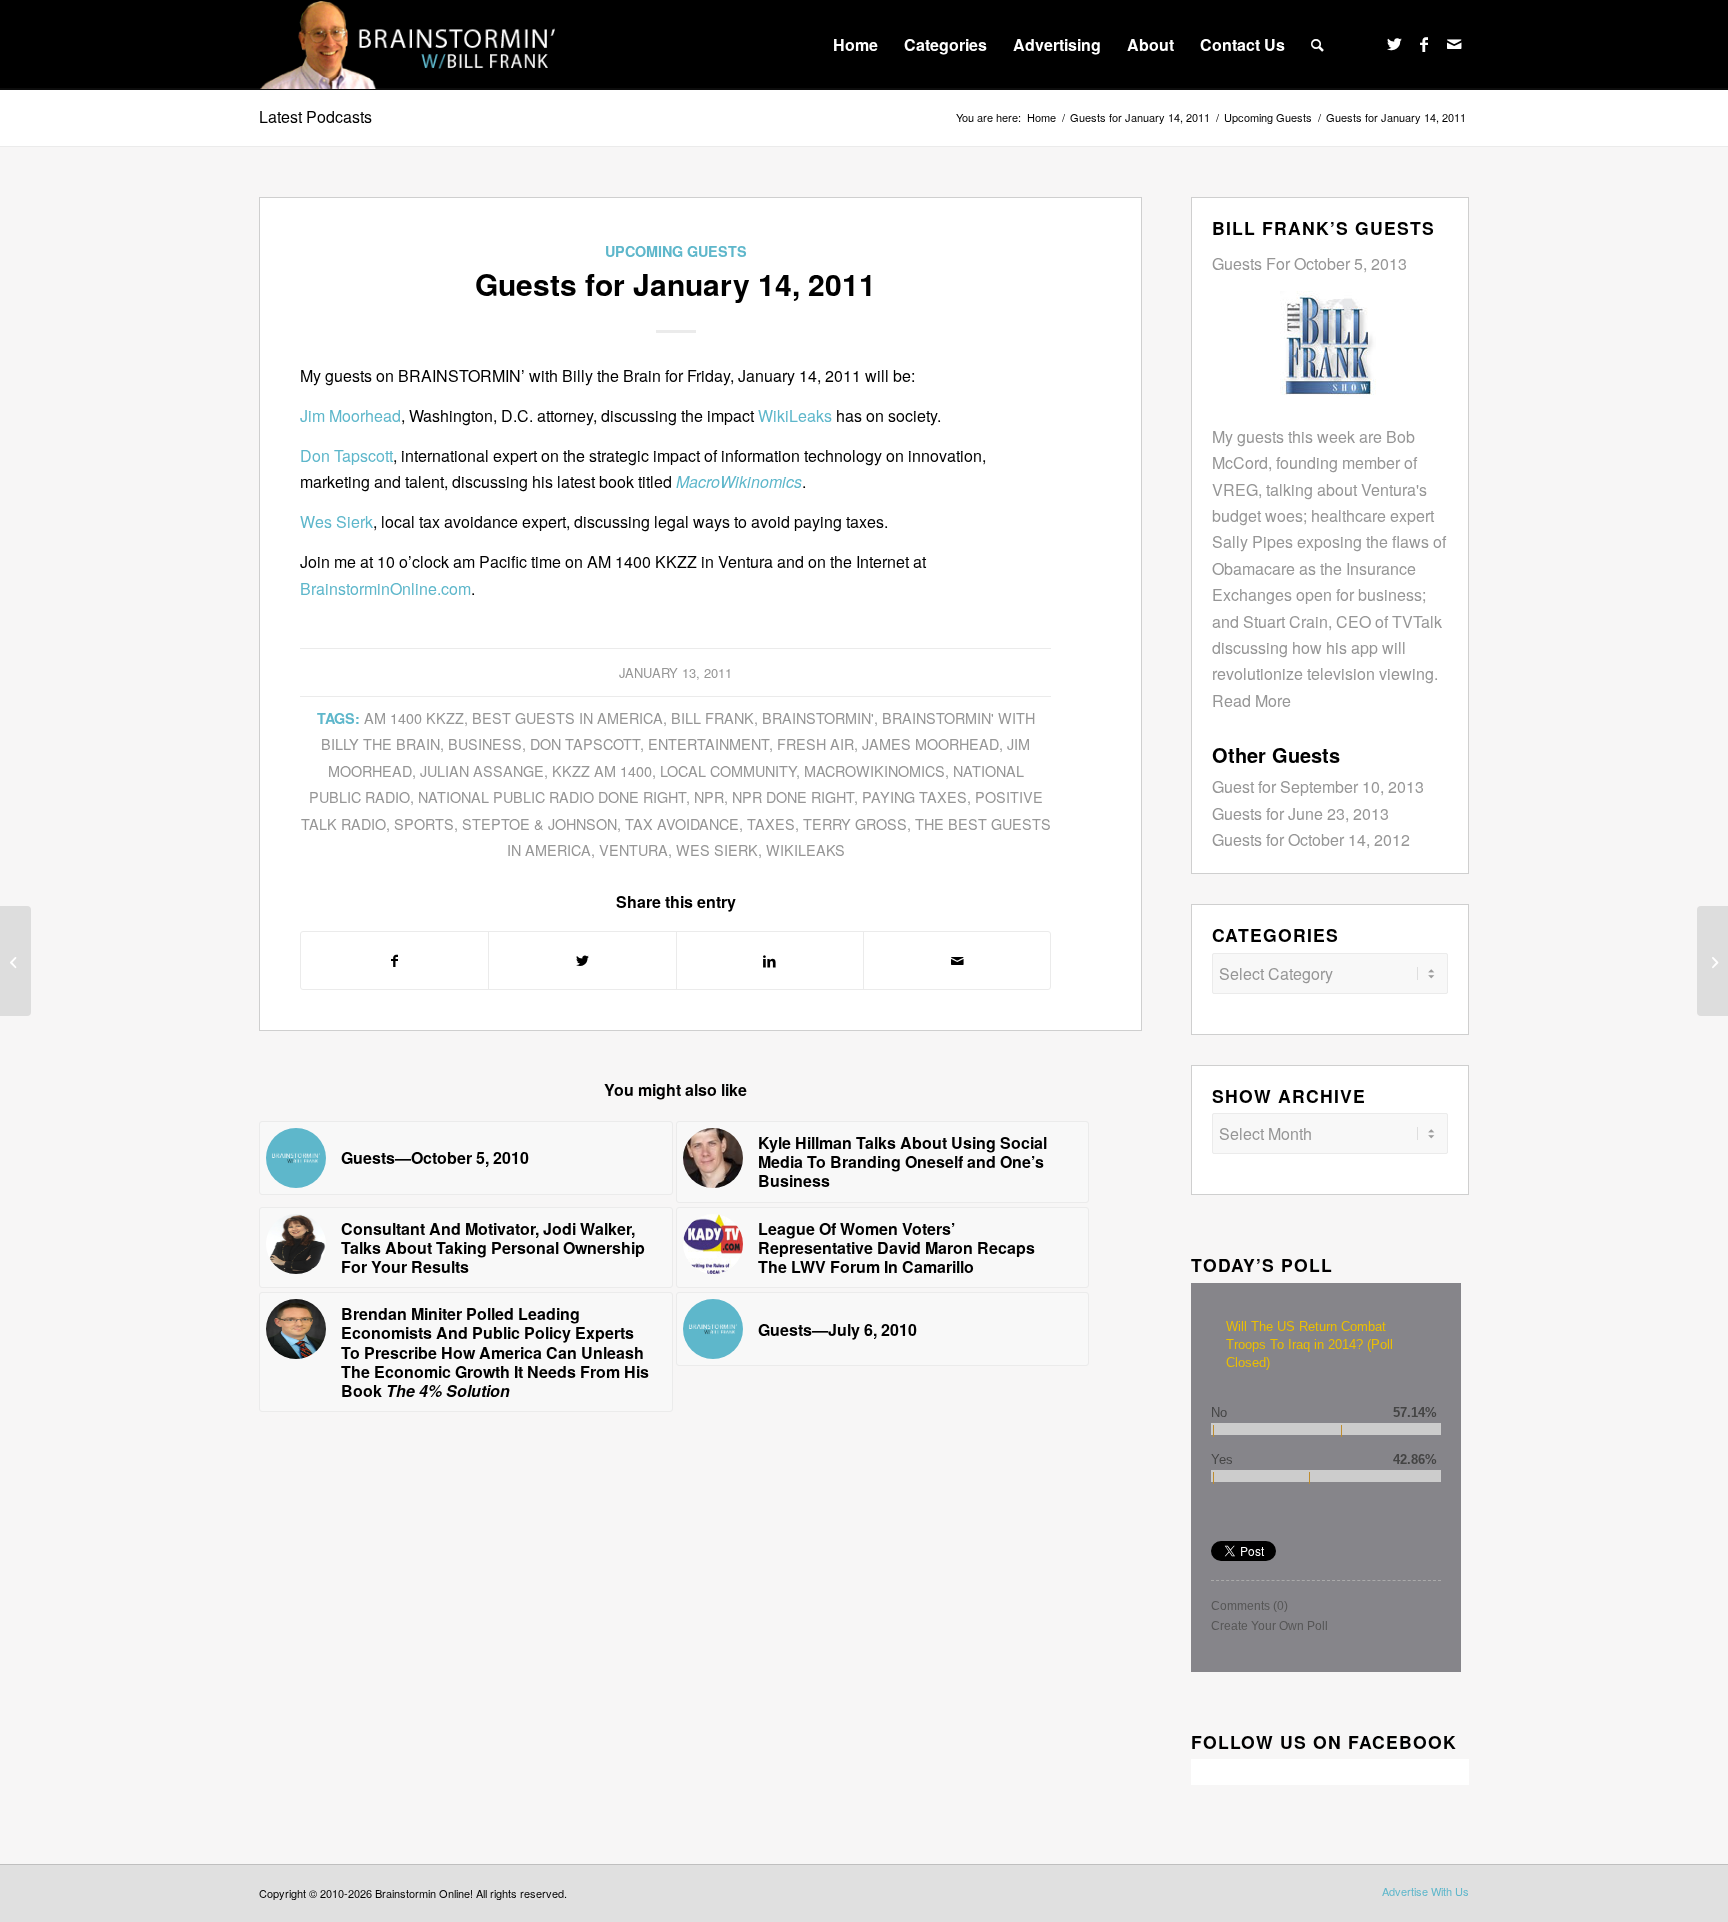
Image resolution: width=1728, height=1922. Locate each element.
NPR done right (793, 796)
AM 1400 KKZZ (414, 717)
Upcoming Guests (676, 251)
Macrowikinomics (874, 770)
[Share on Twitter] (582, 960)
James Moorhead (930, 743)
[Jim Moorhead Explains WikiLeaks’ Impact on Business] (1712, 961)
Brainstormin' (818, 717)
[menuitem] (855, 45)
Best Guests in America (567, 717)
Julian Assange (482, 770)
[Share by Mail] (957, 960)
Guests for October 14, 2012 (1311, 839)
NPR (709, 796)
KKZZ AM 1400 (602, 770)
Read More (1251, 700)
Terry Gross (855, 823)
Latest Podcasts (315, 116)
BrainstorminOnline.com (385, 588)
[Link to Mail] (1454, 44)
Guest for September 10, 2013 (1318, 786)
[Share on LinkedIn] (770, 960)
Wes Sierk (336, 521)
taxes (771, 823)
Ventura (633, 849)
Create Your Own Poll (1269, 1626)
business (485, 743)
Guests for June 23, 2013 (1300, 813)
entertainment (708, 743)
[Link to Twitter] (1394, 44)
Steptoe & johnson (539, 823)
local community (728, 770)
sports (424, 823)
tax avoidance (682, 823)
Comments (1249, 1606)
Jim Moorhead (350, 415)
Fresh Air (815, 743)
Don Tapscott (346, 455)
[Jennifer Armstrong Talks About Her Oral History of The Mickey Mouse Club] (15, 961)
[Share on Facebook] (394, 960)
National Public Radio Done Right (552, 796)
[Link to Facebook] (1424, 44)
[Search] (1317, 45)
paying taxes (914, 796)
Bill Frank (712, 717)
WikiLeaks (795, 415)
